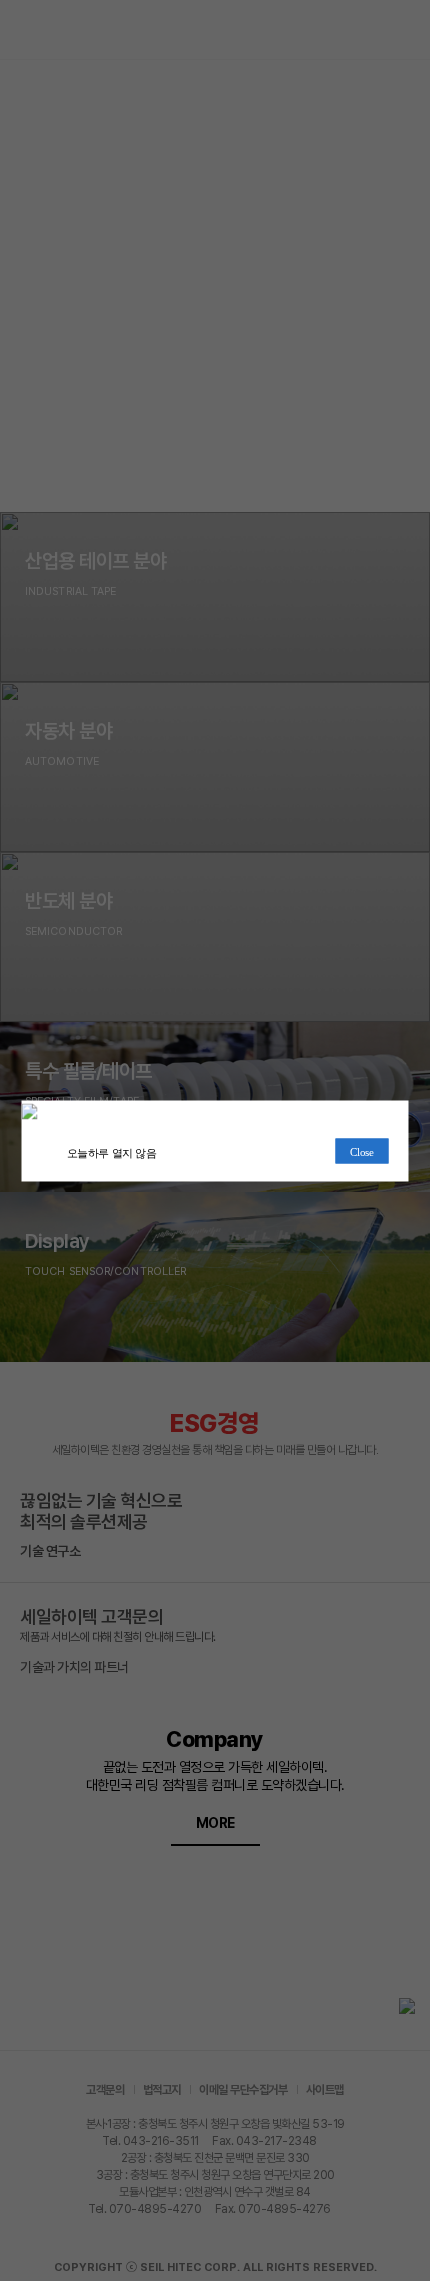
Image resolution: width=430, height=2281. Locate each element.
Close (361, 1151)
